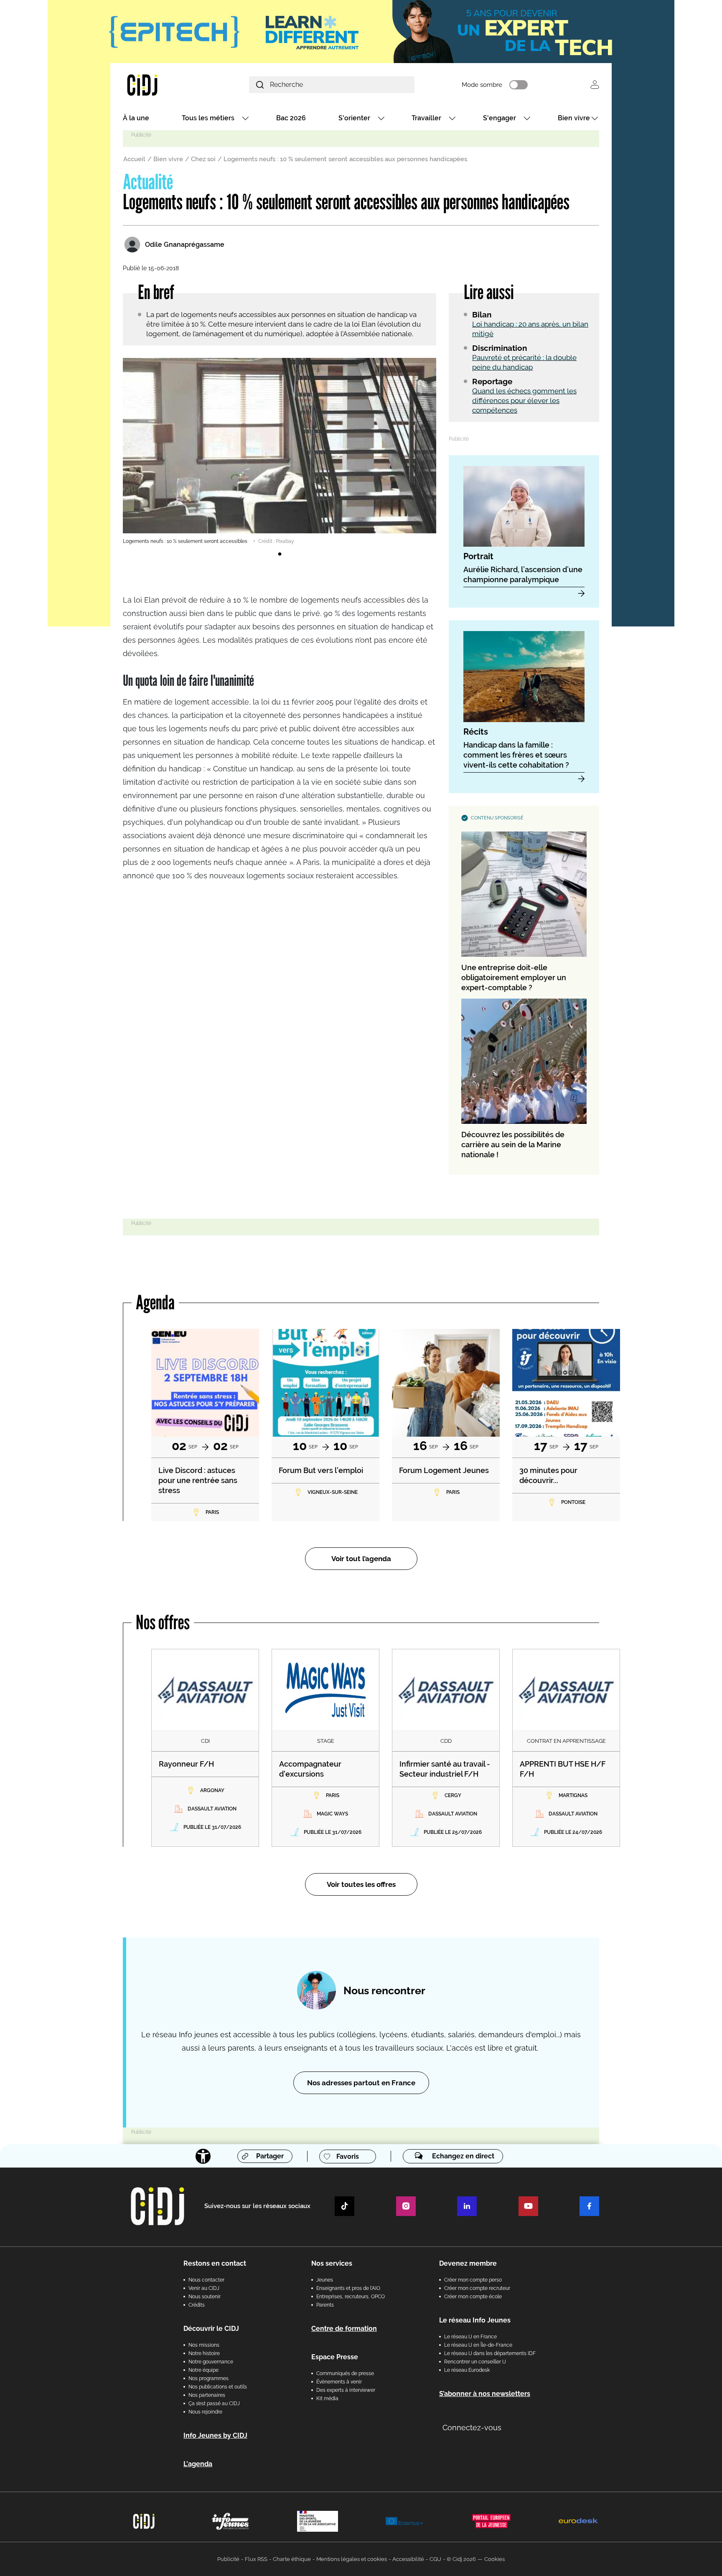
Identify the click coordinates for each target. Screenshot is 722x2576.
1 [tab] (280, 554)
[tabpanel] (280, 451)
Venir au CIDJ (204, 2288)
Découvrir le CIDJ (211, 2329)
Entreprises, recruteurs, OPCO (351, 2297)
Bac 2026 (291, 118)
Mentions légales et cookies (352, 2559)
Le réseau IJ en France (470, 2337)
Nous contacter (206, 2280)
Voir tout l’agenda (361, 1559)
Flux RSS (256, 2559)
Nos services (332, 2263)
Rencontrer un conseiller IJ (475, 2362)
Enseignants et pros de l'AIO (348, 2288)
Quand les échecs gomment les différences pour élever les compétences (524, 401)
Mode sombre (482, 85)
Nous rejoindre (205, 2412)
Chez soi (203, 159)
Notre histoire (204, 2353)
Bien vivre (574, 118)
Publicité (228, 2559)
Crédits (197, 2305)
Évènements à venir (339, 2382)
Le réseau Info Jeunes (475, 2320)
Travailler (426, 118)
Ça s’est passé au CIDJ (214, 2404)
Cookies (494, 2559)
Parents (325, 2305)
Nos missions (204, 2345)
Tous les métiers (208, 118)
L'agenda (198, 2464)
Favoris (348, 2156)
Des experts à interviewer (346, 2390)
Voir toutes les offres (361, 1884)
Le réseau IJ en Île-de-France (478, 2345)
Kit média (327, 2399)
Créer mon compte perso (473, 2280)
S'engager (500, 118)
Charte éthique (292, 2559)
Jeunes (325, 2280)
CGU (435, 2559)
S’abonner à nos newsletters (485, 2394)
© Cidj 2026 (461, 2559)
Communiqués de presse (345, 2373)
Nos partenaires (207, 2395)
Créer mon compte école (473, 2297)
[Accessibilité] (203, 2156)
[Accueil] (162, 85)
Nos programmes (208, 2378)
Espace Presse (335, 2357)
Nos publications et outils (218, 2387)
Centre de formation (344, 2329)
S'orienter (354, 118)
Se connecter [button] (595, 85)
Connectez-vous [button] (472, 2428)
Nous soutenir (205, 2297)
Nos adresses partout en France (361, 2083)
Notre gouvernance (211, 2362)
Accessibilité (408, 2559)
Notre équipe (203, 2370)
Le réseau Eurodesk (467, 2370)
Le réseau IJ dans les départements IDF (490, 2353)
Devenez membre (468, 2263)
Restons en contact (215, 2263)
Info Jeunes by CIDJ (215, 2435)
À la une (136, 118)
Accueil (134, 159)
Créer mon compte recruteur (477, 2288)
